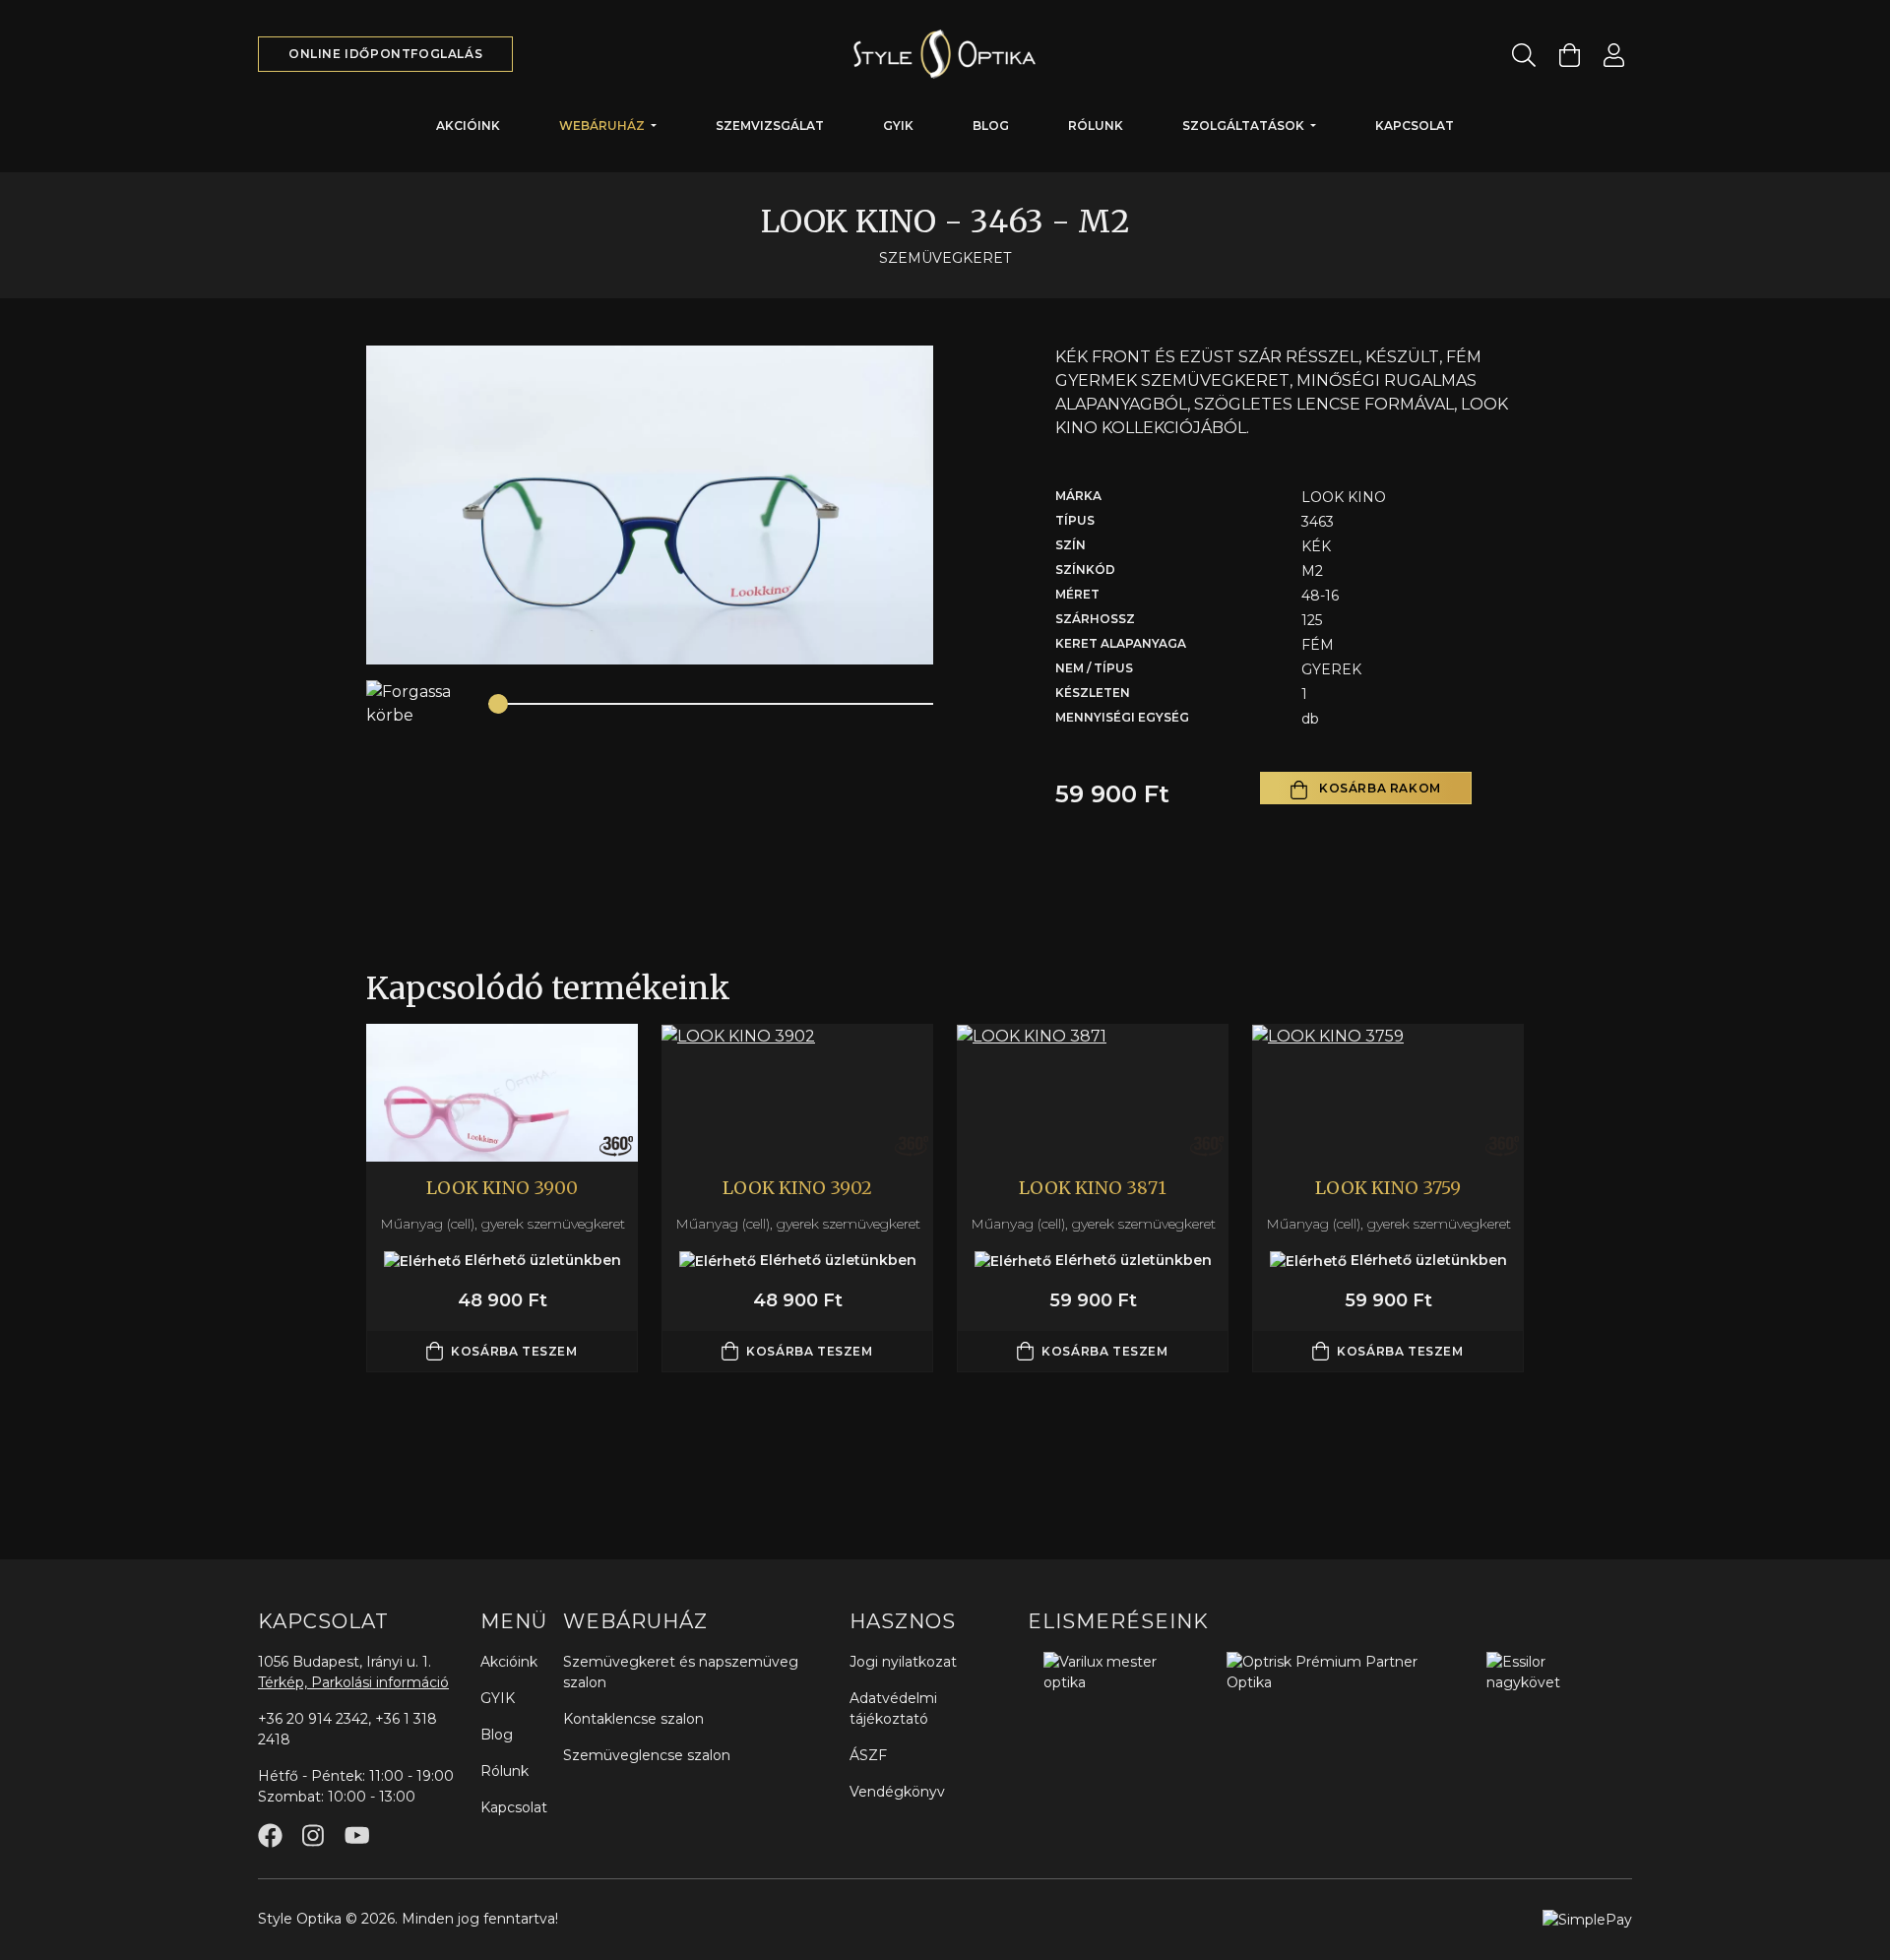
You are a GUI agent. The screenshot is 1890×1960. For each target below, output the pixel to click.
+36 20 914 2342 (313, 1719)
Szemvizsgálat (770, 126)
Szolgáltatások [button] (1245, 126)
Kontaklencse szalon (633, 1719)
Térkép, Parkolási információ (353, 1682)
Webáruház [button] (603, 126)
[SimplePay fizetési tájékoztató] (1587, 1919)
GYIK (898, 126)
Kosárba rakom (1378, 788)
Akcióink (468, 126)
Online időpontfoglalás (385, 54)
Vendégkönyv (897, 1792)
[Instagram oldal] (313, 1835)
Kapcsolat (1415, 126)
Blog (991, 126)
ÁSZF (868, 1755)
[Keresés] (1524, 55)
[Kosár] (1570, 55)
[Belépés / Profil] (1614, 55)
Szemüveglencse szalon (647, 1755)
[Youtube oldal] (357, 1835)
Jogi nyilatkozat (903, 1662)
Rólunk (1096, 126)
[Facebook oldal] (270, 1835)
